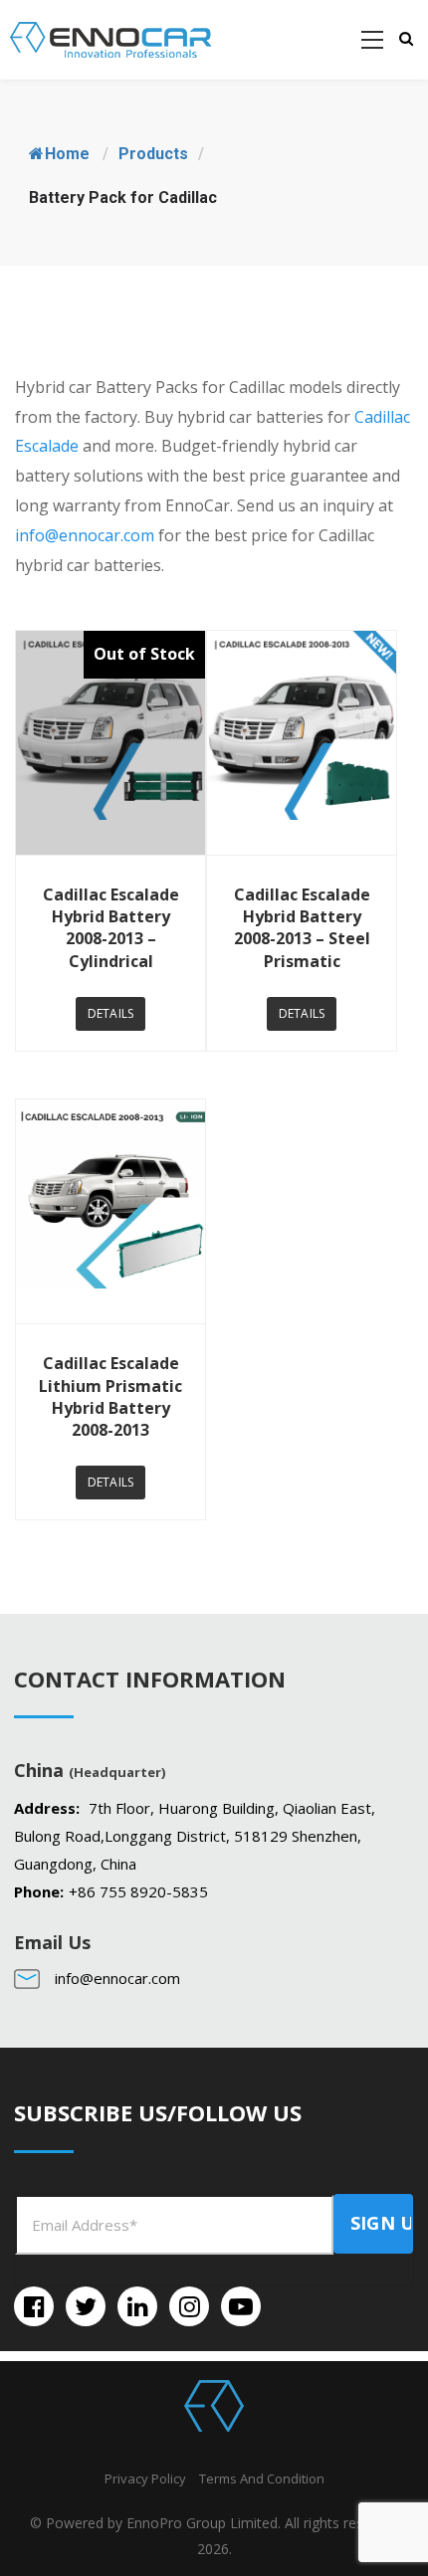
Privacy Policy (145, 2478)
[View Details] (110, 743)
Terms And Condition (262, 2478)
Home (67, 154)
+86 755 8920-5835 (138, 1891)
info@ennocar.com (85, 535)
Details (110, 1013)
